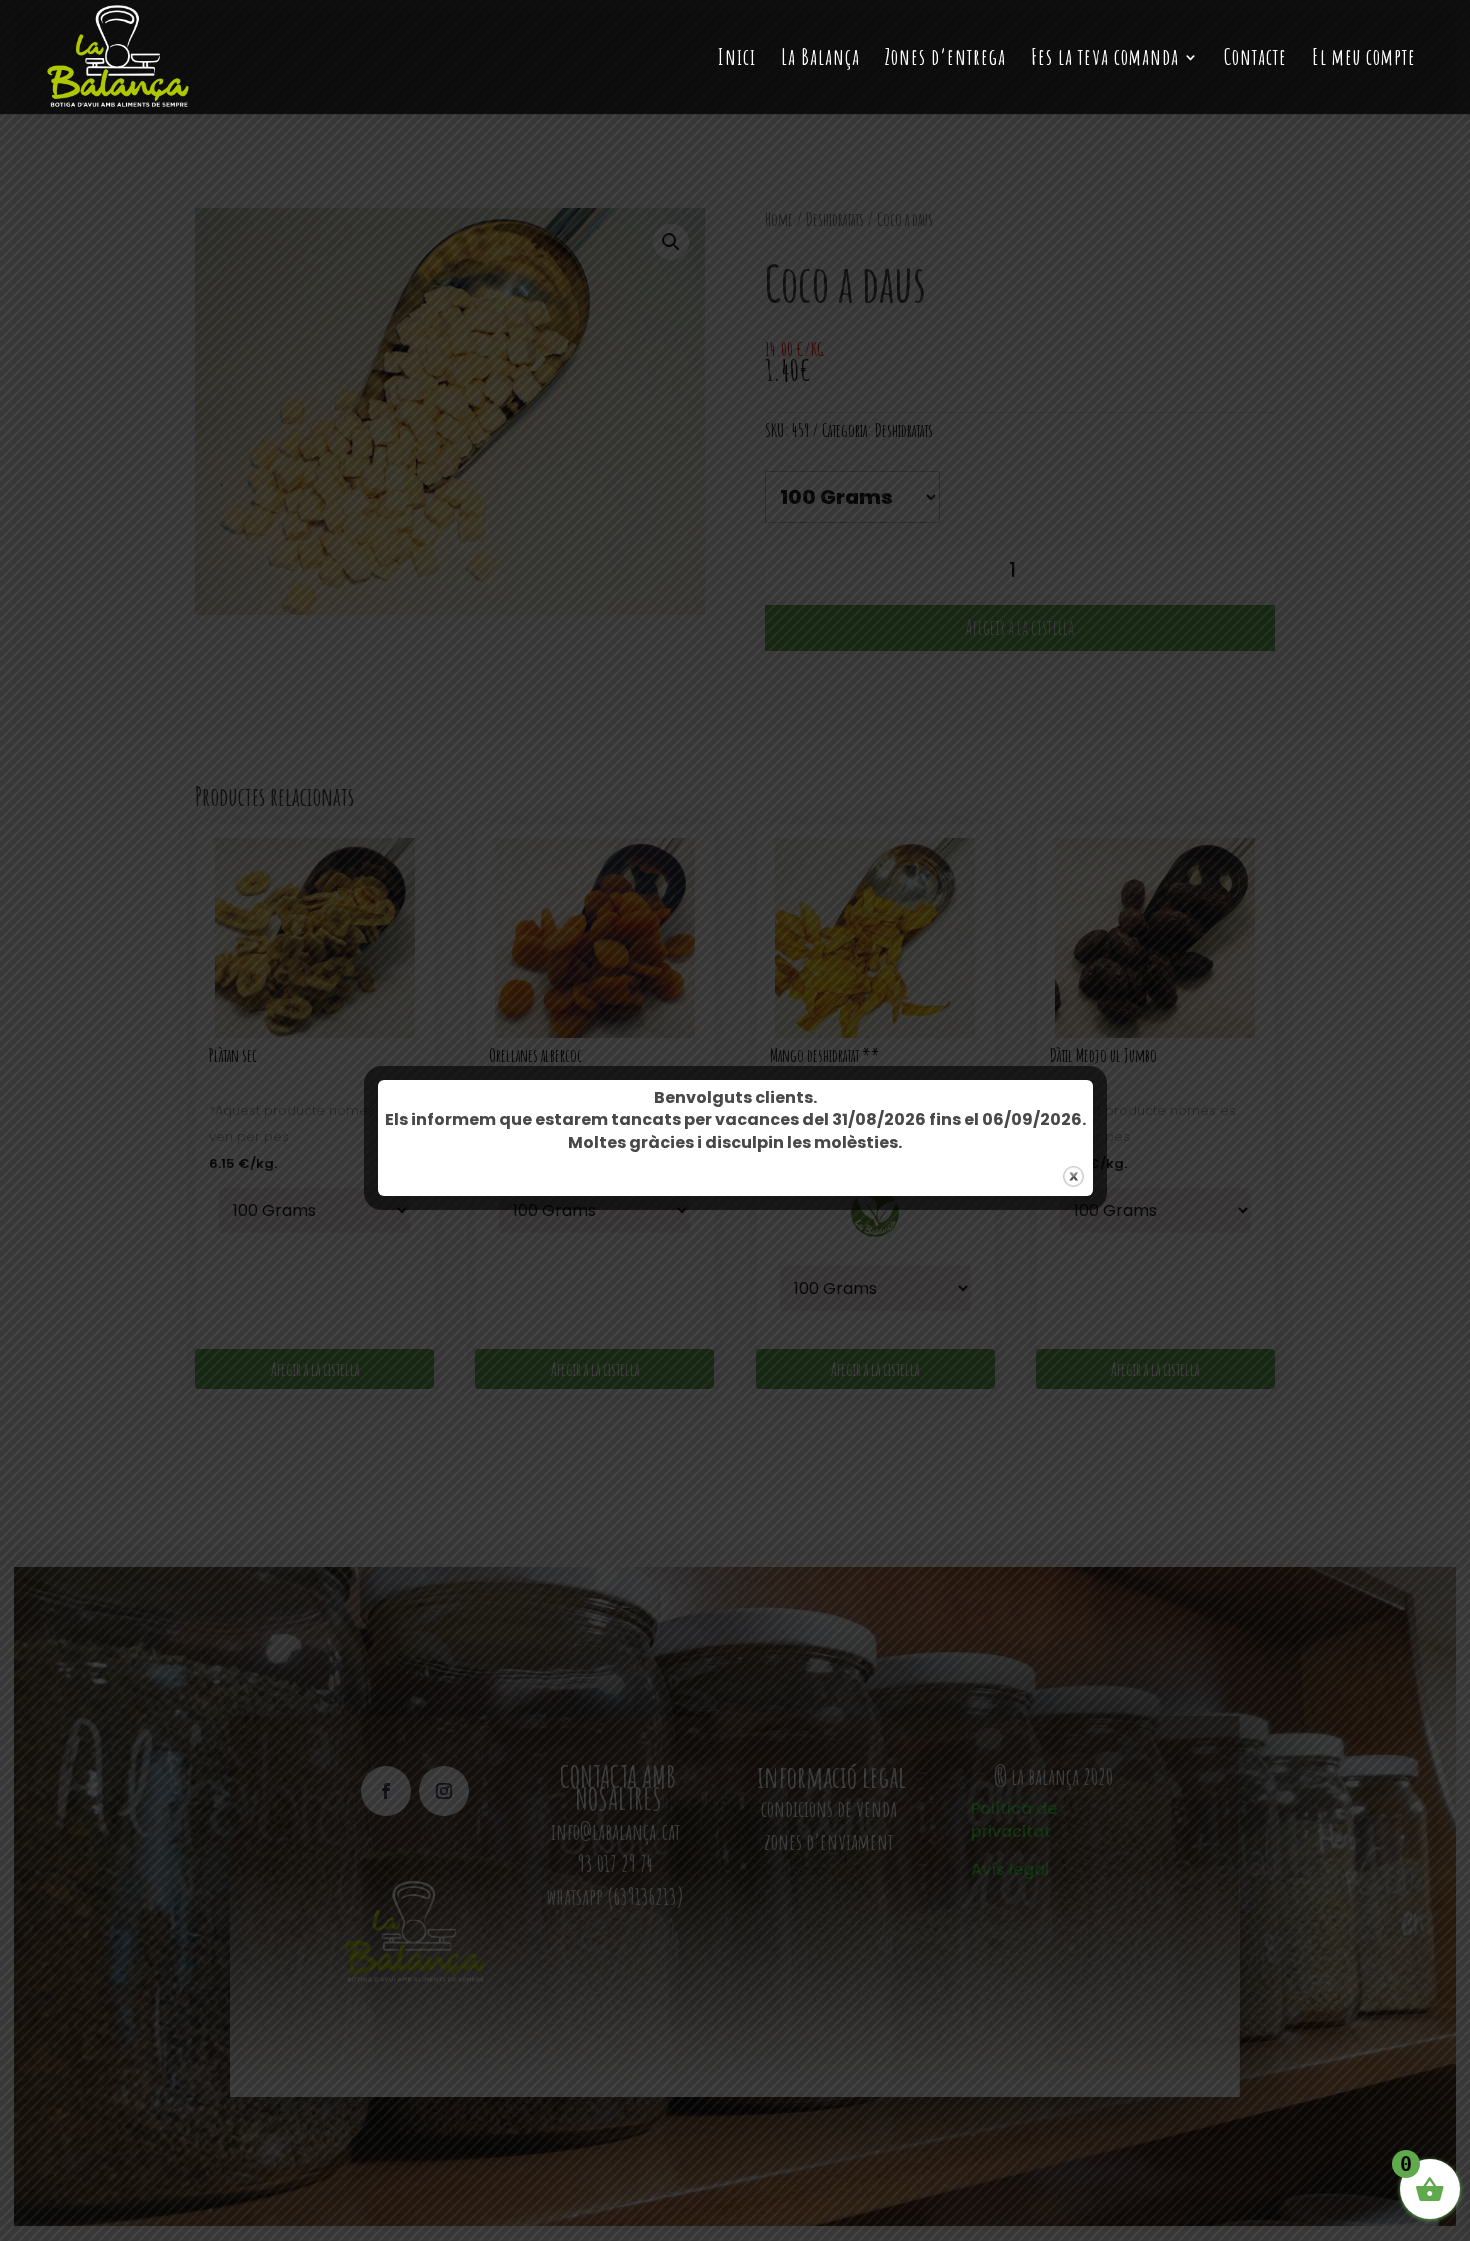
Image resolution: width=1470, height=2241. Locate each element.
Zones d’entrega (945, 60)
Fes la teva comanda (1105, 60)
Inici (737, 60)
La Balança (820, 60)
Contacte (1255, 60)
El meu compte (1364, 60)
